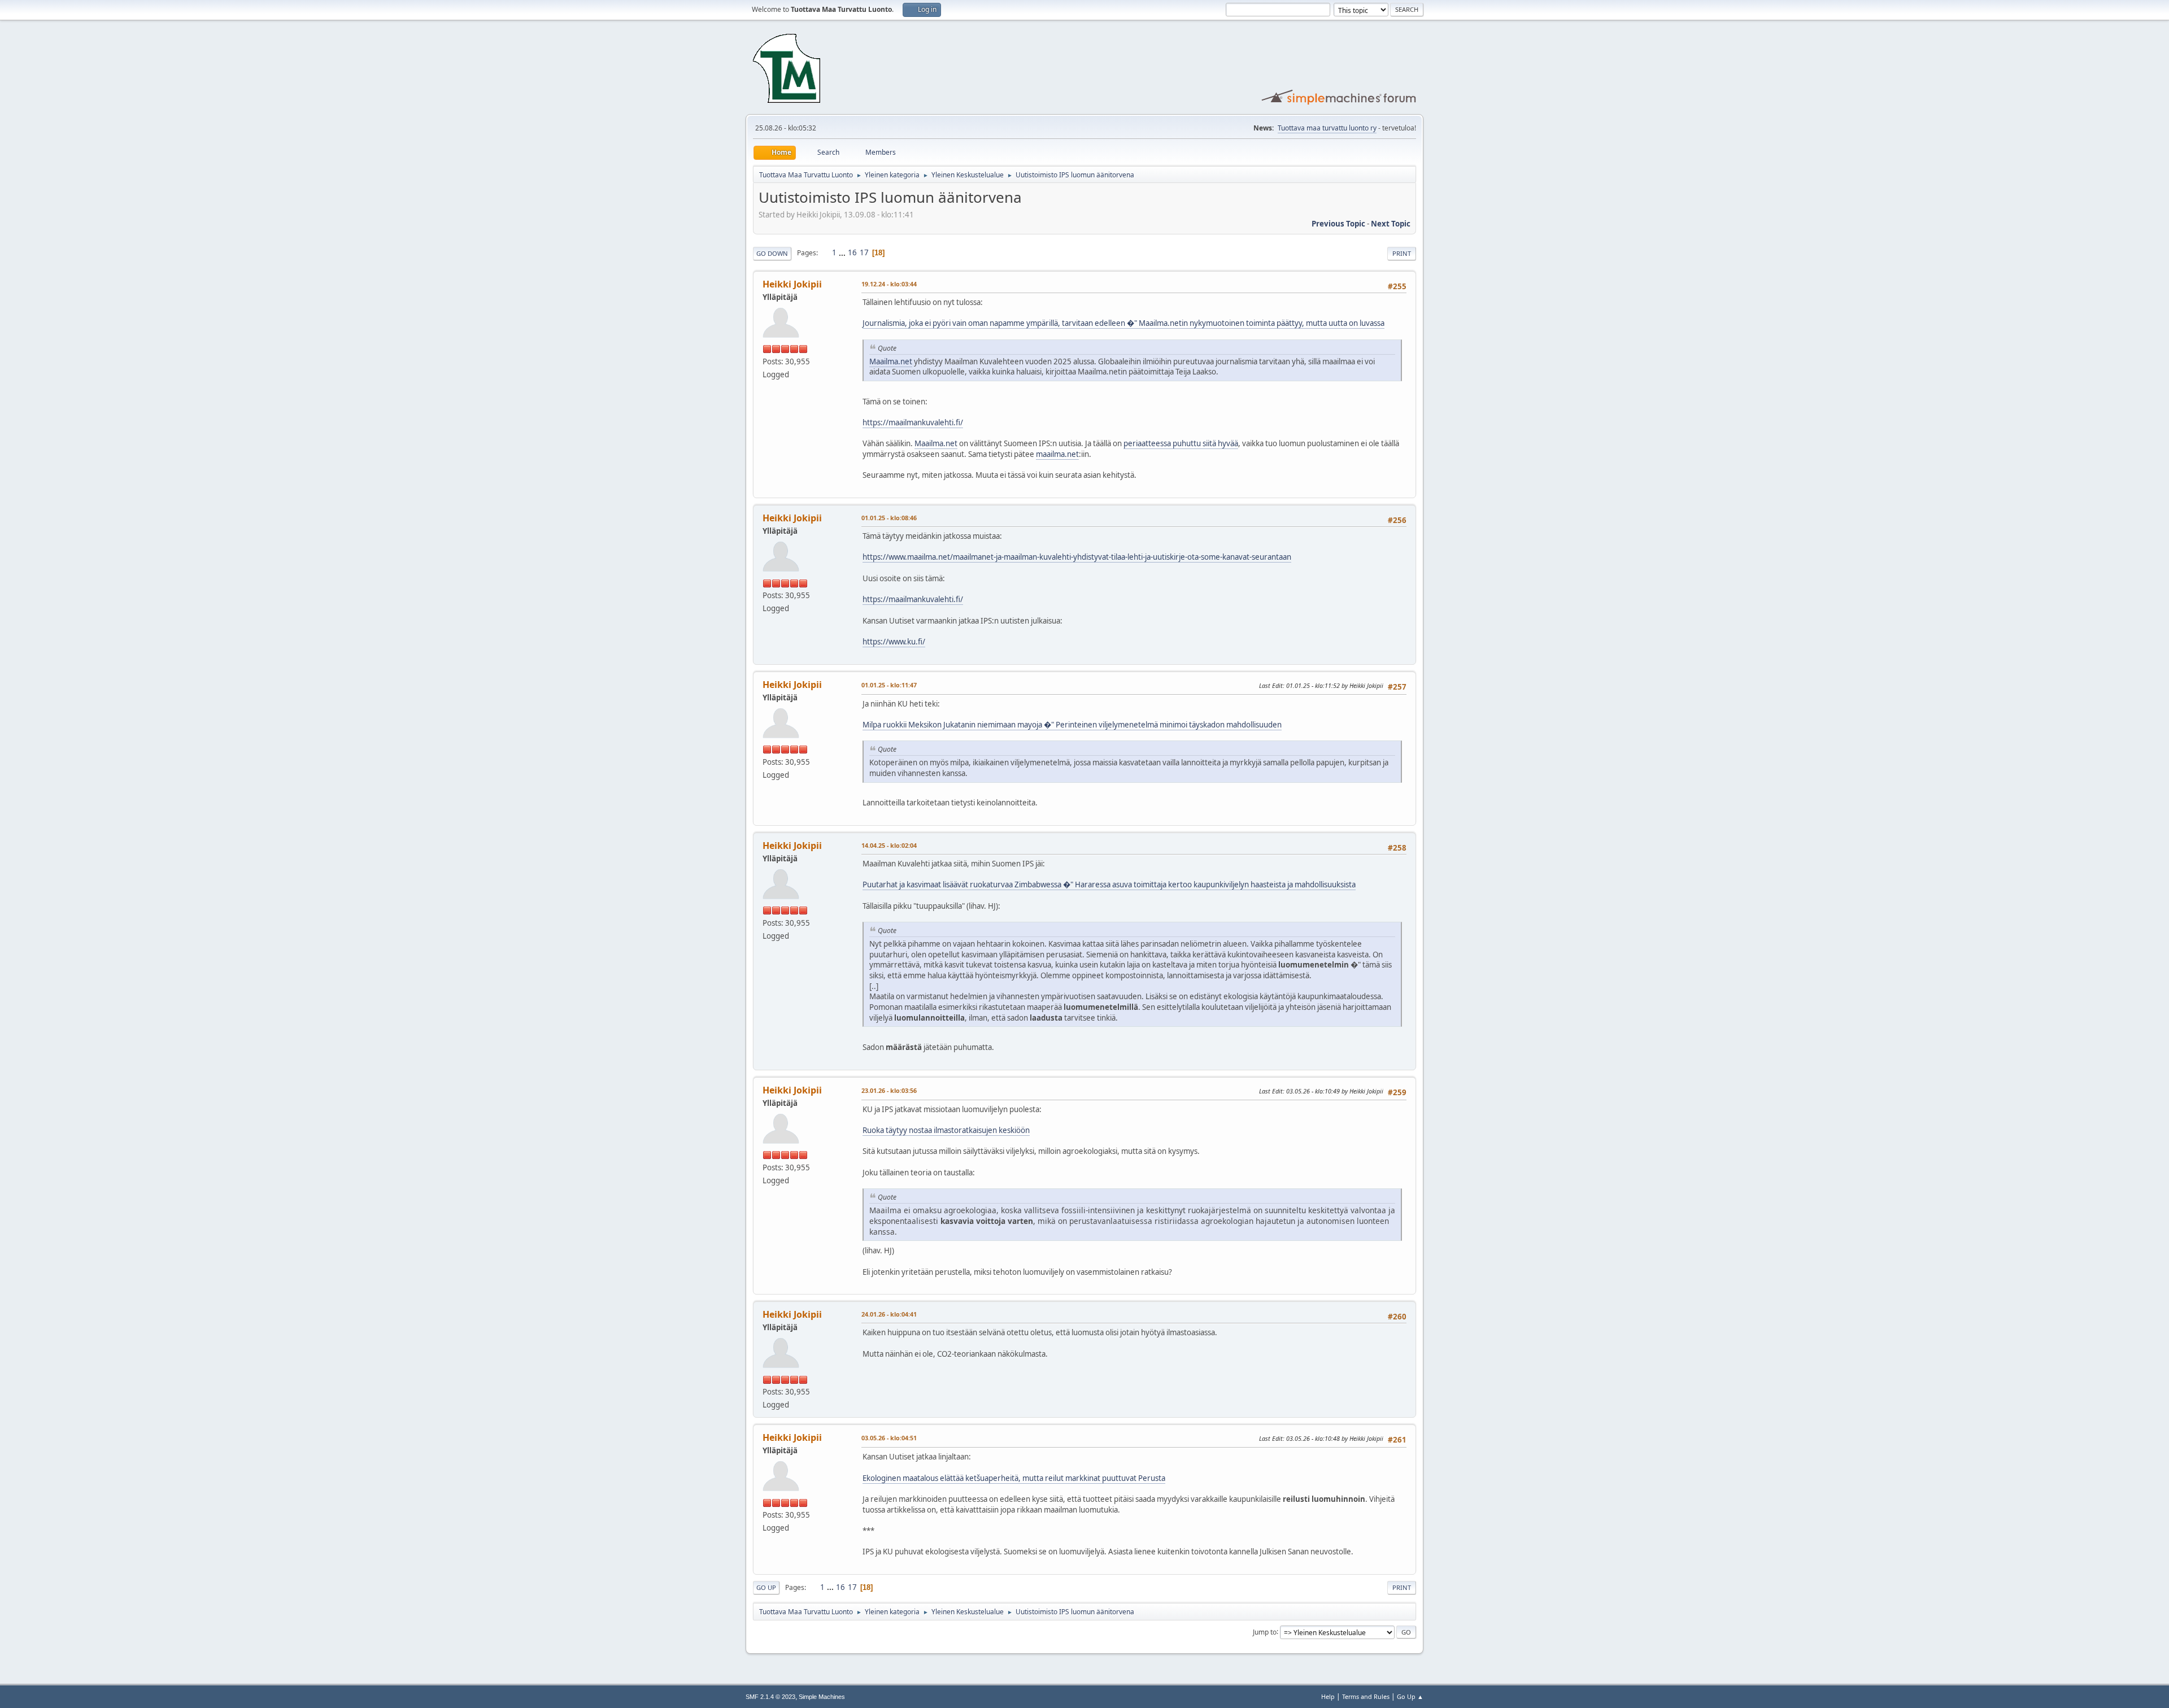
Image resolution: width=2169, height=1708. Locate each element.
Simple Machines (822, 1697)
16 (852, 252)
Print (1402, 253)
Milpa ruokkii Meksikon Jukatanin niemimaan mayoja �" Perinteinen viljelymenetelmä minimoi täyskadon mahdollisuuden (1072, 725)
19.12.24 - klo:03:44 (889, 284)
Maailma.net (891, 361)
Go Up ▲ (1410, 1696)
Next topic (1391, 224)
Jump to (1265, 1631)
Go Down (772, 253)
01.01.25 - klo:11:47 (889, 685)
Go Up (766, 1587)
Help (1328, 1696)
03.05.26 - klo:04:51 (889, 1438)
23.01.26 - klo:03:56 (889, 1090)
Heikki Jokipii (792, 284)
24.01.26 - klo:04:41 (889, 1314)
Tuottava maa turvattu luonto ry (1327, 128)
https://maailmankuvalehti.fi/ (913, 422)
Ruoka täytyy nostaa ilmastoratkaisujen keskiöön (946, 1130)
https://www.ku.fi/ (894, 642)
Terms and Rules (1366, 1696)
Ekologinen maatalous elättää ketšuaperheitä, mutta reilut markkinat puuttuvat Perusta (1014, 1478)
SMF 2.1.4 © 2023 (770, 1697)
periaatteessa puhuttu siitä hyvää (1181, 443)
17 (864, 252)
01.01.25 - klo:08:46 (889, 518)
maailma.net (1057, 454)
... (843, 252)
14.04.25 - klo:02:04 (889, 845)
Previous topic (1338, 224)
